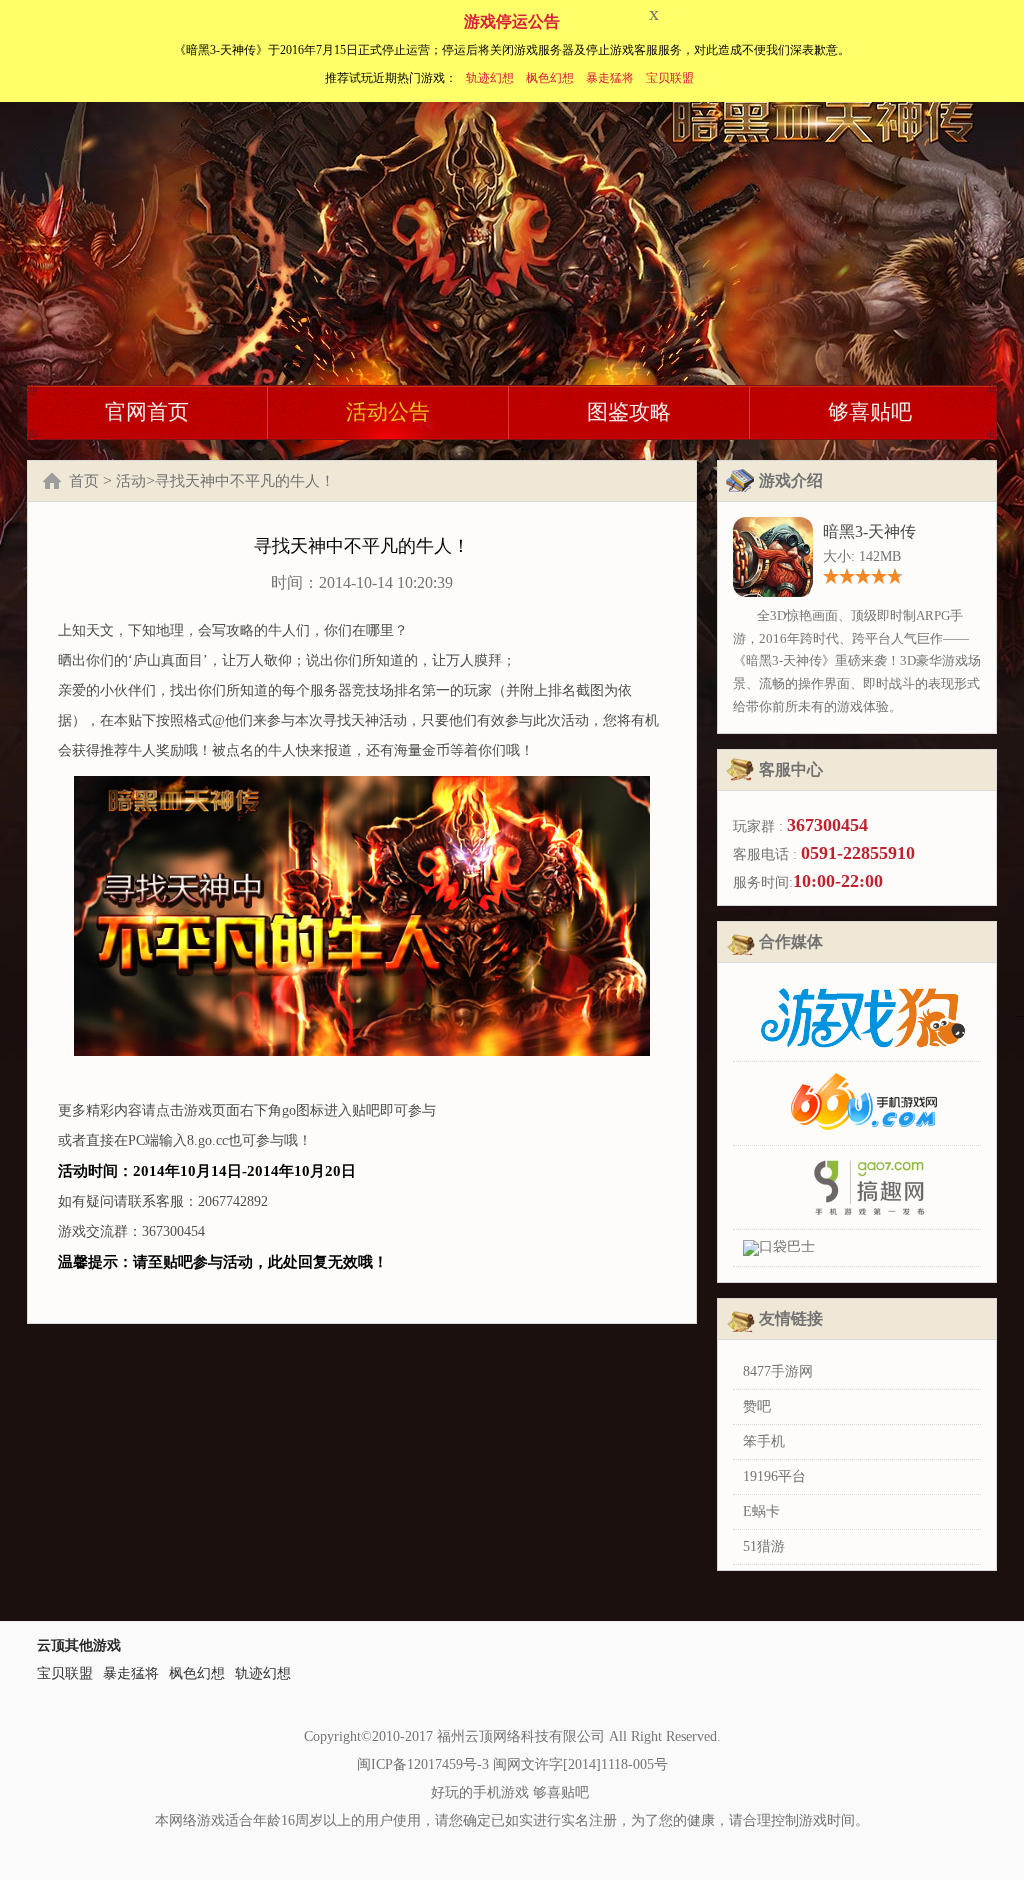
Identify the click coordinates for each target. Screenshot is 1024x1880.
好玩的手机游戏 (480, 1792)
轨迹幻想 (490, 78)
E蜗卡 (761, 1511)
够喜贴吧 (870, 412)
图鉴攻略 (629, 412)
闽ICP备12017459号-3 (423, 1764)
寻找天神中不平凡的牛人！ (245, 481)
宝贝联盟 (670, 78)
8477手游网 (778, 1371)
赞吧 (757, 1406)
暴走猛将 (610, 78)
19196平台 (774, 1476)
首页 (84, 481)
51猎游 (764, 1546)
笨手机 (764, 1441)
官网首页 (147, 412)
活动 (131, 481)
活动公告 (388, 412)
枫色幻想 (550, 78)
